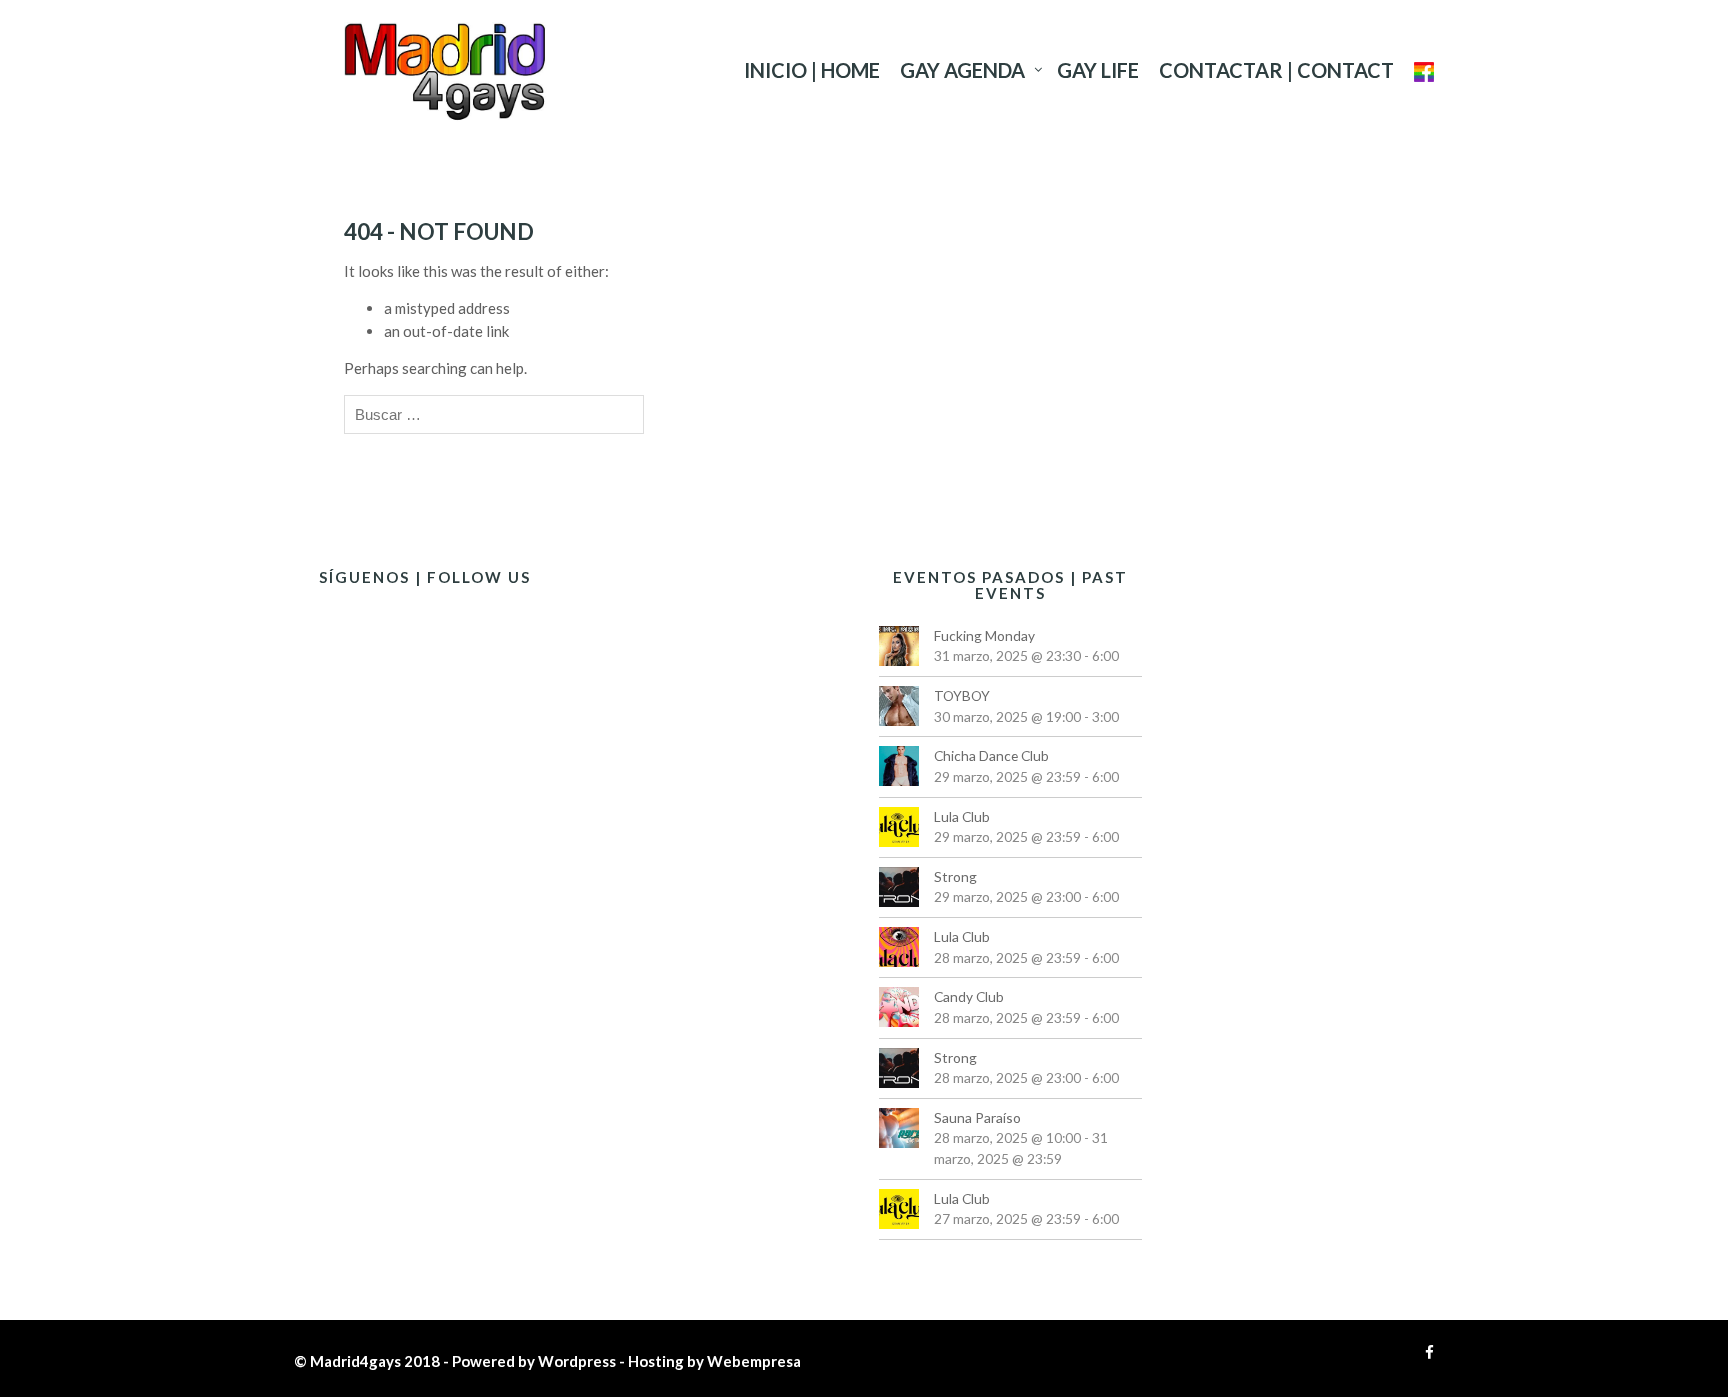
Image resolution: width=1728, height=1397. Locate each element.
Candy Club (969, 996)
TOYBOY (962, 695)
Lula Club (962, 816)
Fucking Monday (984, 635)
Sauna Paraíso (977, 1117)
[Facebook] (1424, 1352)
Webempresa (754, 1361)
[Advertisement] (1303, 915)
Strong (955, 876)
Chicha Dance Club (991, 755)
